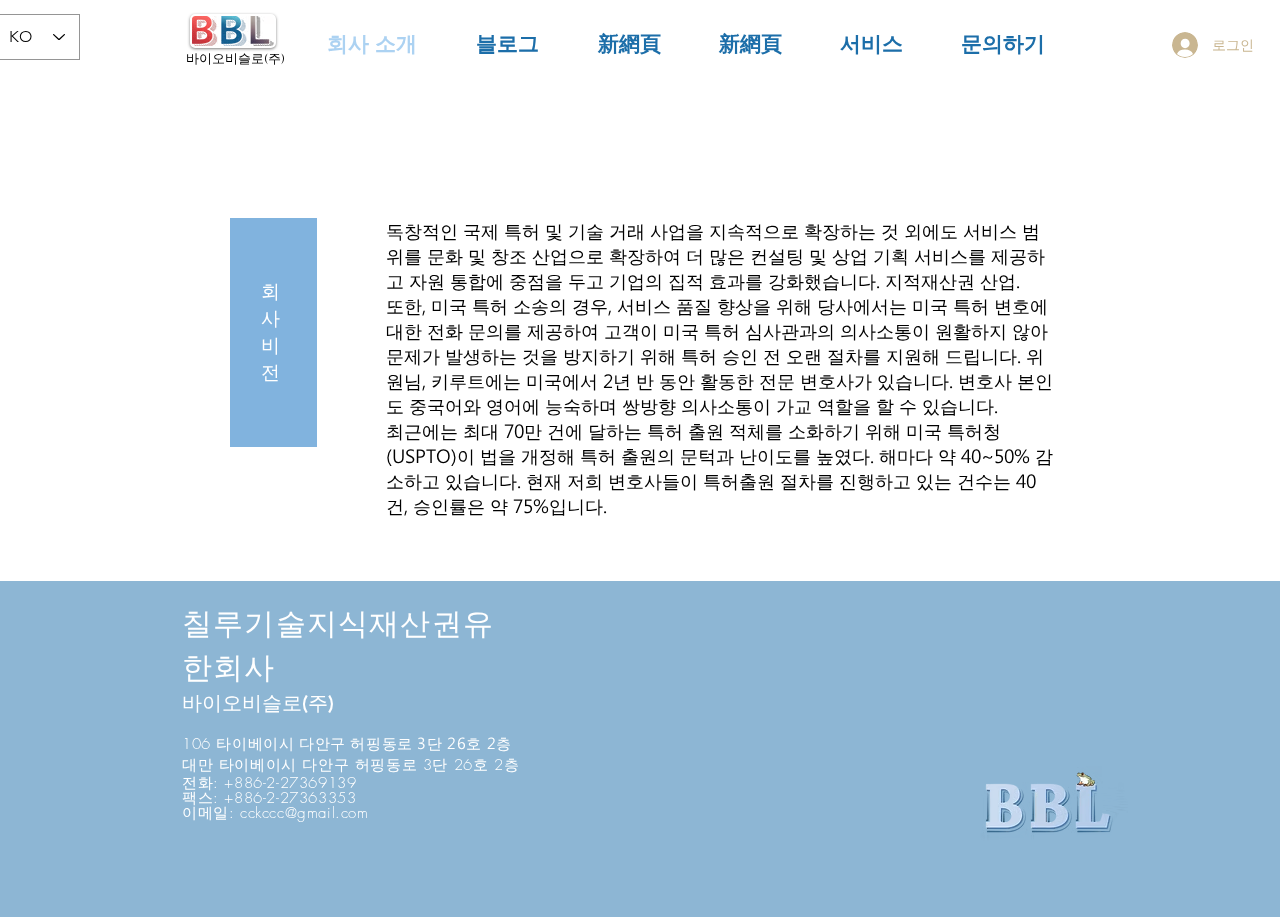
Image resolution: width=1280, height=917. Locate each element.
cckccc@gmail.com (304, 813)
